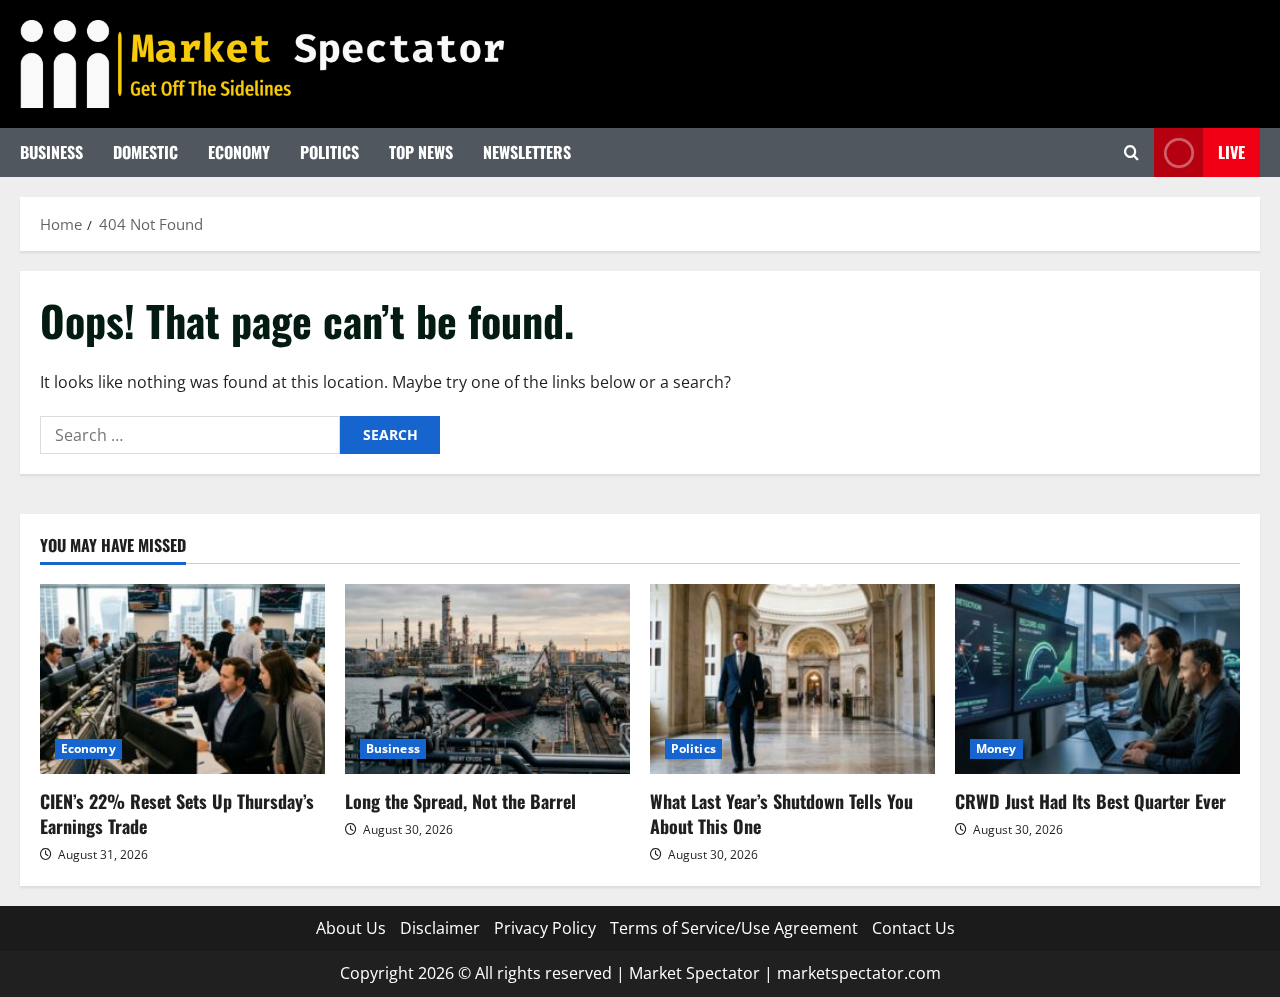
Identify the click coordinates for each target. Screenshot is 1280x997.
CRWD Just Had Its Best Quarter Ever (1090, 801)
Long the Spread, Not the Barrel (460, 801)
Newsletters (527, 152)
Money (996, 748)
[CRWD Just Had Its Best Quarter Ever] (1097, 679)
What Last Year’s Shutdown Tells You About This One (781, 813)
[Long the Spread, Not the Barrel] (487, 679)
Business (51, 152)
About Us (351, 928)
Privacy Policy (545, 928)
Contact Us (913, 928)
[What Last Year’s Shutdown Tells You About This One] (792, 679)
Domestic (145, 152)
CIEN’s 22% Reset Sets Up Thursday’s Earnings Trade (177, 813)
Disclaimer (440, 928)
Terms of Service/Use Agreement (734, 928)
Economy (239, 152)
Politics (329, 152)
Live (1231, 152)
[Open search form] (1131, 152)
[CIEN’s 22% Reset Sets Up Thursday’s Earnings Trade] (182, 679)
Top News (421, 152)
